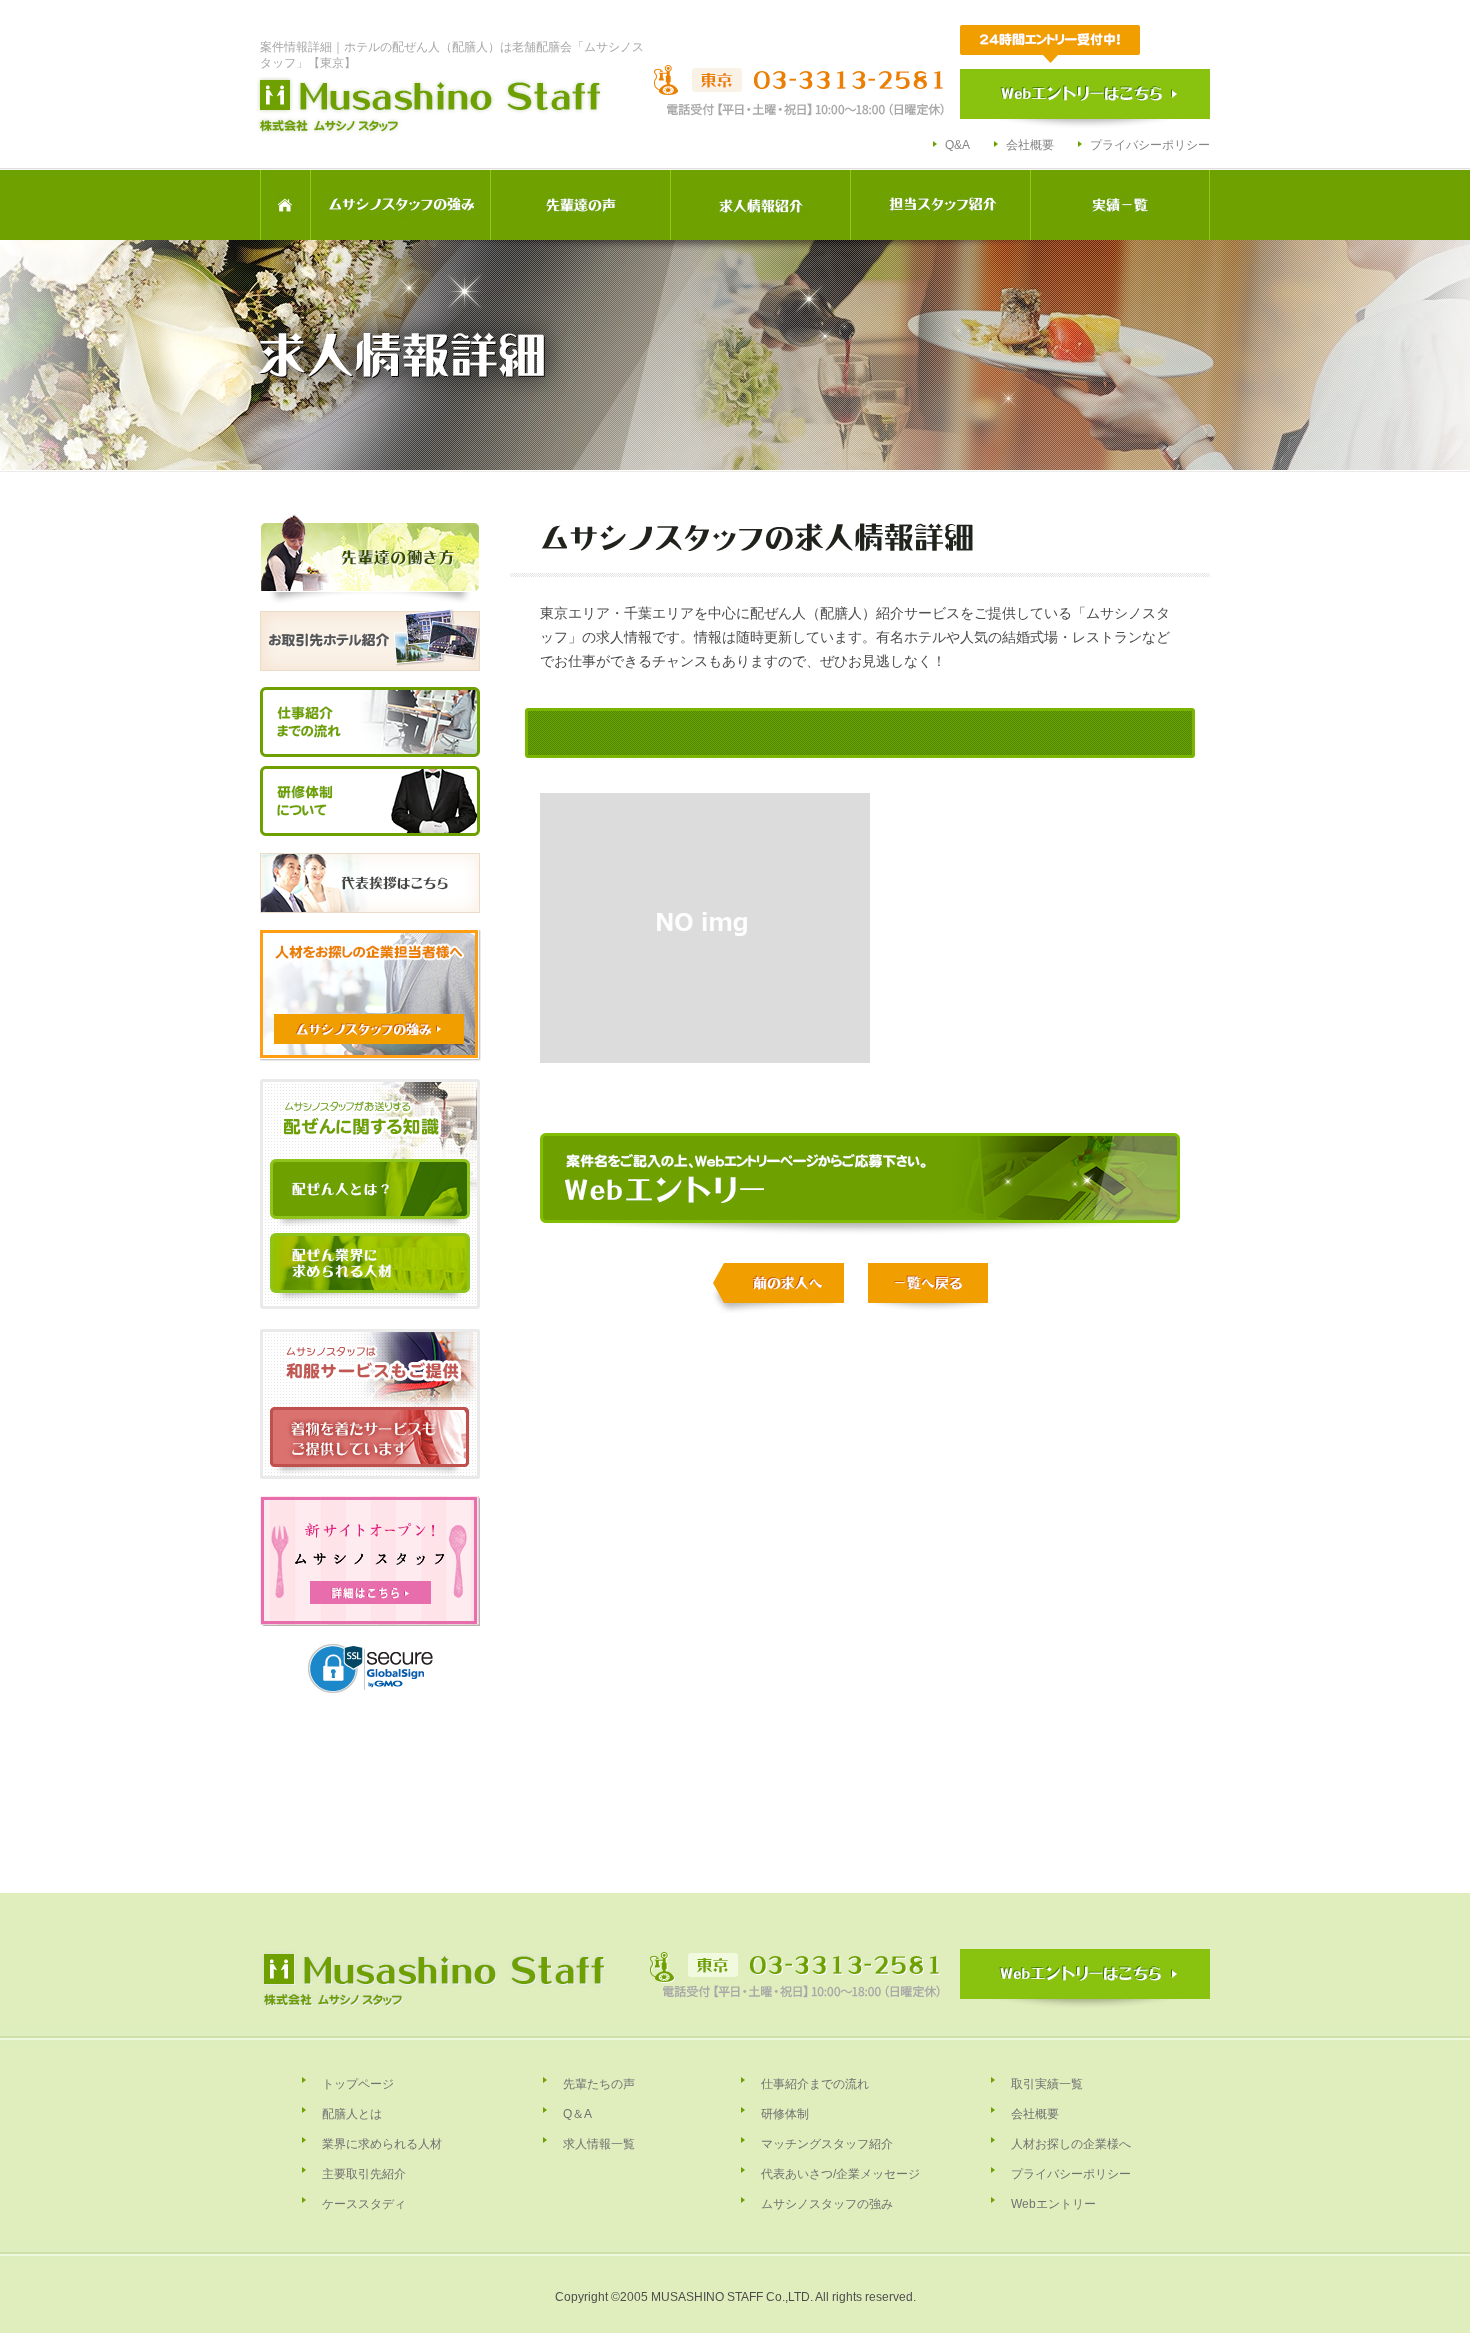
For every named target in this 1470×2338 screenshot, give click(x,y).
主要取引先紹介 (364, 2174)
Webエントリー (1053, 2204)
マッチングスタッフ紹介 (827, 2144)
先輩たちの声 (599, 2084)
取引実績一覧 (1047, 2084)
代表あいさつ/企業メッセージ (840, 2174)
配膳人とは (352, 2114)
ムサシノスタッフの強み (827, 2204)
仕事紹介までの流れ (815, 2084)
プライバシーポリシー (1150, 145)
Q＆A (577, 2114)
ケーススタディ (364, 2204)
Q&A (957, 145)
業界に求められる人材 (382, 2144)
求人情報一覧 (599, 2144)
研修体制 (785, 2114)
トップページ (358, 2084)
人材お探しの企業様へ (1071, 2144)
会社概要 (1030, 145)
